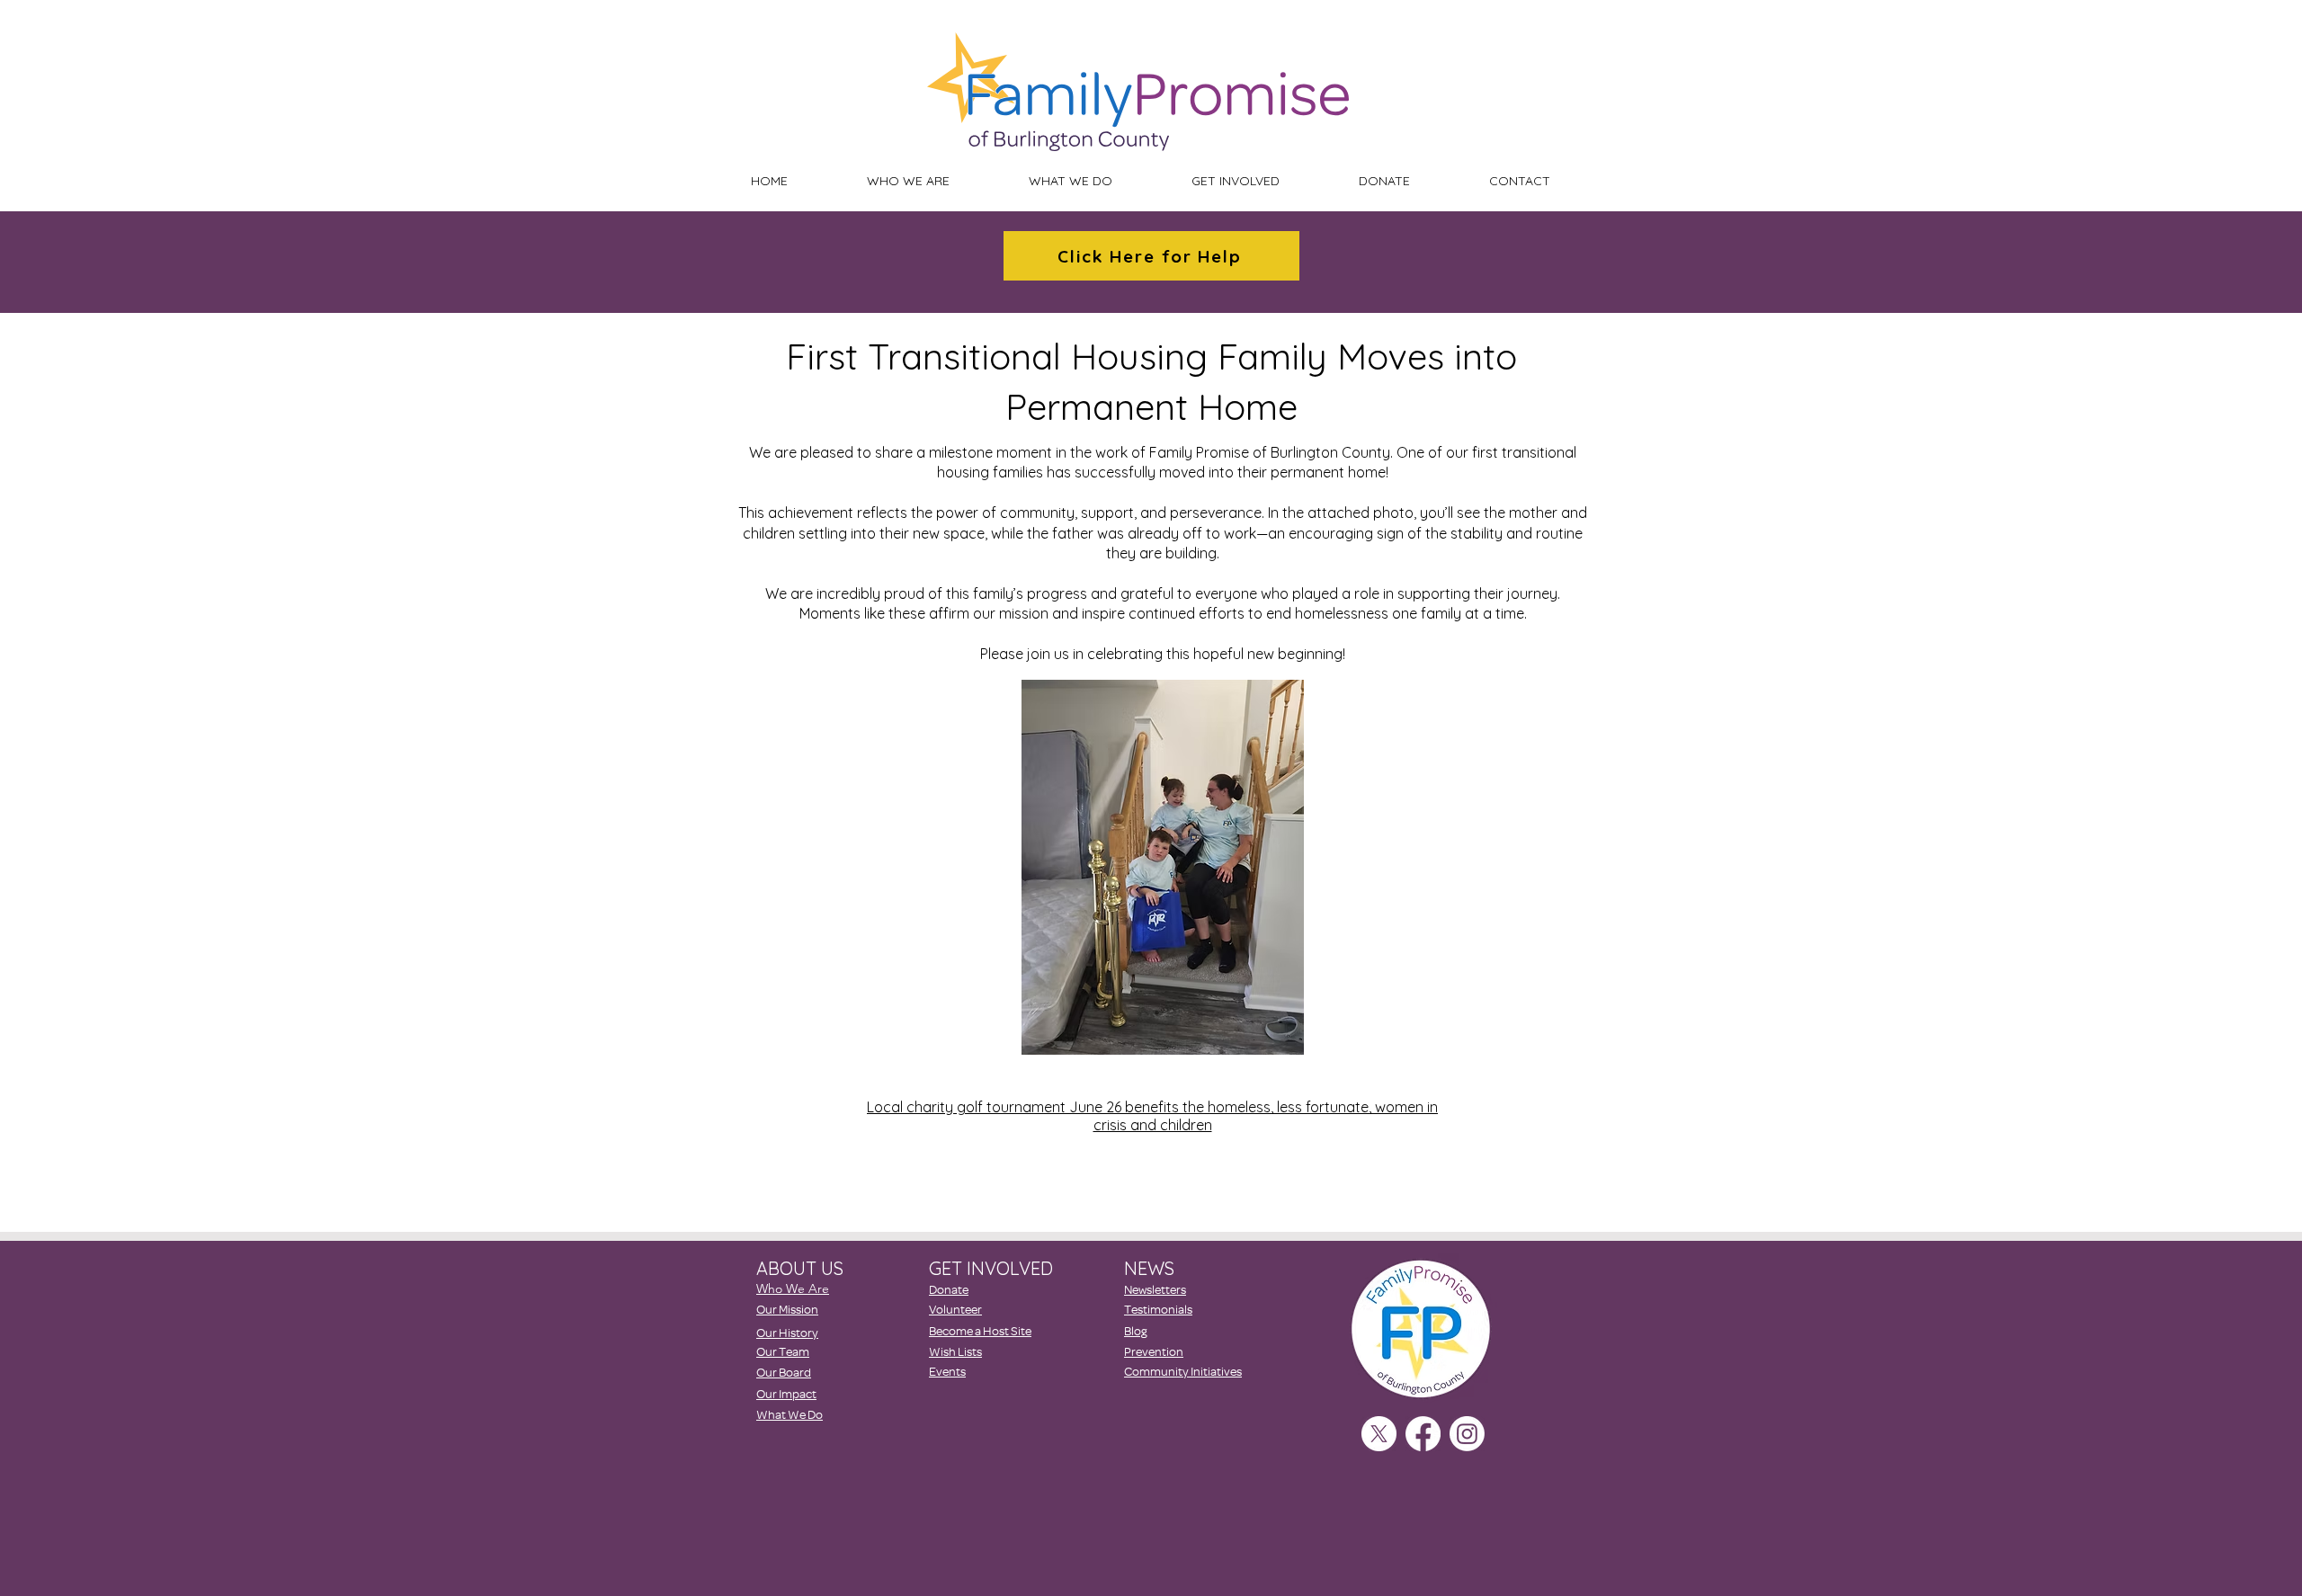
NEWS (1149, 1268)
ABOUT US (800, 1268)
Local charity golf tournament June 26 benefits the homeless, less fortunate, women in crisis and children (1152, 1116)
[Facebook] (1423, 1434)
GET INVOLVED (991, 1268)
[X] (1379, 1434)
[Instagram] (1467, 1434)
